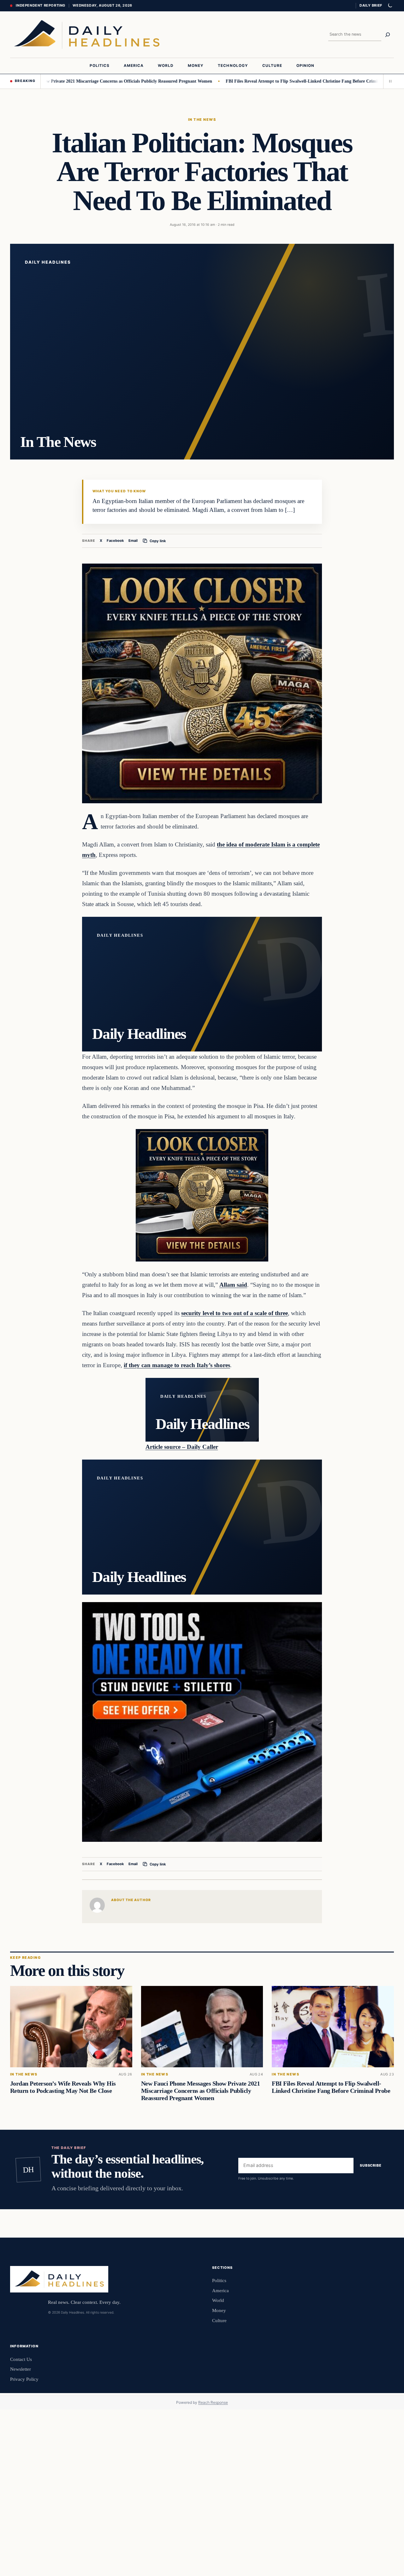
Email (133, 541)
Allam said (233, 1285)
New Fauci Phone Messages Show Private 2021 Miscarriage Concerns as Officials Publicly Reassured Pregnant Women (201, 2091)
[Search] (388, 35)
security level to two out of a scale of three (235, 1313)
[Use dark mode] (390, 6)
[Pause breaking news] (389, 81)
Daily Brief (371, 5)
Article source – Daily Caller (182, 1447)
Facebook (115, 541)
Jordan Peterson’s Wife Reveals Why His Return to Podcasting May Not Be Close (63, 2087)
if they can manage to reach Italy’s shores (177, 1365)
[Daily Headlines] (87, 35)
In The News (202, 120)
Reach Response (213, 2402)
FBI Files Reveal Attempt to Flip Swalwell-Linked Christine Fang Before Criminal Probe (255, 81)
